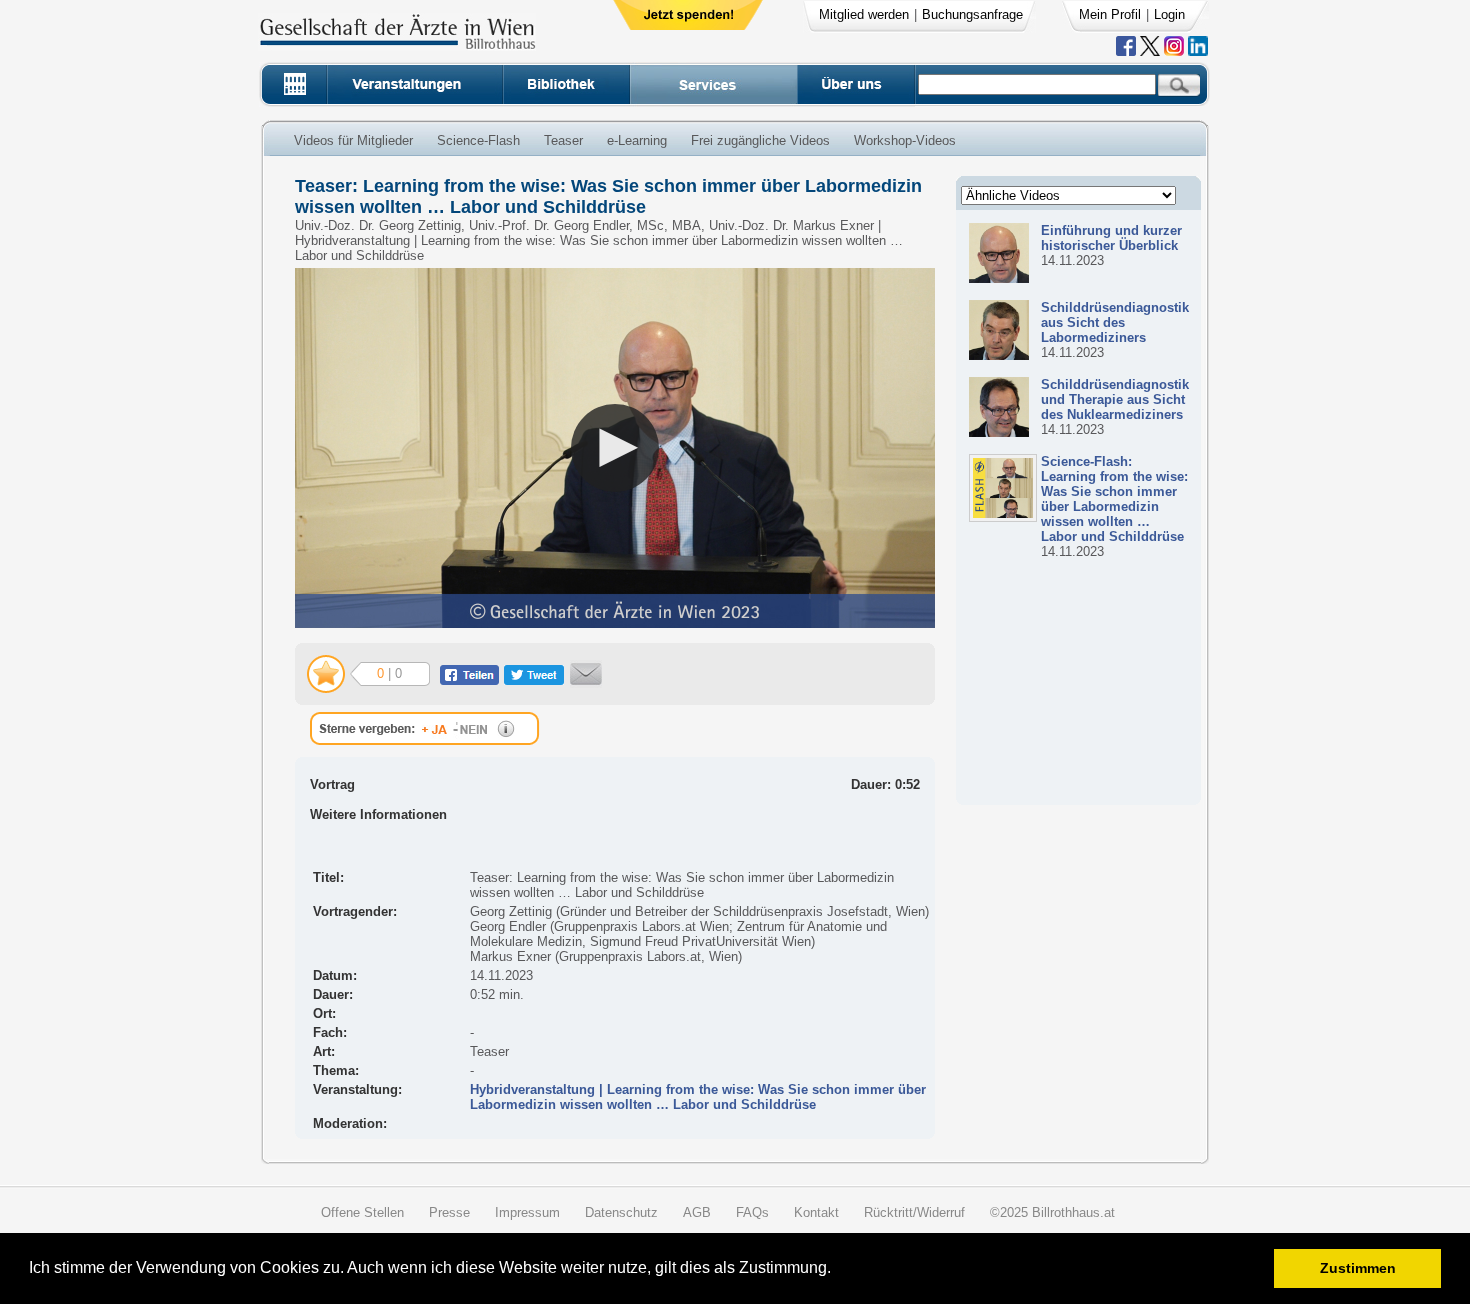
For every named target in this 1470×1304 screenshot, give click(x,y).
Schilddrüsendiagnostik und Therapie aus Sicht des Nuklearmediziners (1115, 399)
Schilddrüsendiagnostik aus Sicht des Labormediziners (1115, 322)
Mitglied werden (864, 14)
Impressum (527, 1212)
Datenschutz (621, 1212)
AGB (697, 1212)
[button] (837, 1270)
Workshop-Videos (905, 140)
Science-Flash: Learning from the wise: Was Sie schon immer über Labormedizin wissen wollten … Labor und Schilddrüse (1114, 499)
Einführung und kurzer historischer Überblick (1111, 238)
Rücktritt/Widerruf (914, 1212)
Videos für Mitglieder (353, 140)
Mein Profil (1110, 14)
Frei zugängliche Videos (760, 140)
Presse (449, 1212)
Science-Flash (478, 140)
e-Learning (637, 140)
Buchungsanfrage (972, 14)
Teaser (563, 140)
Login (1169, 14)
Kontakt (816, 1212)
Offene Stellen (362, 1212)
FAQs (752, 1212)
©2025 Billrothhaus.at (1052, 1212)
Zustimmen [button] (1358, 1268)
